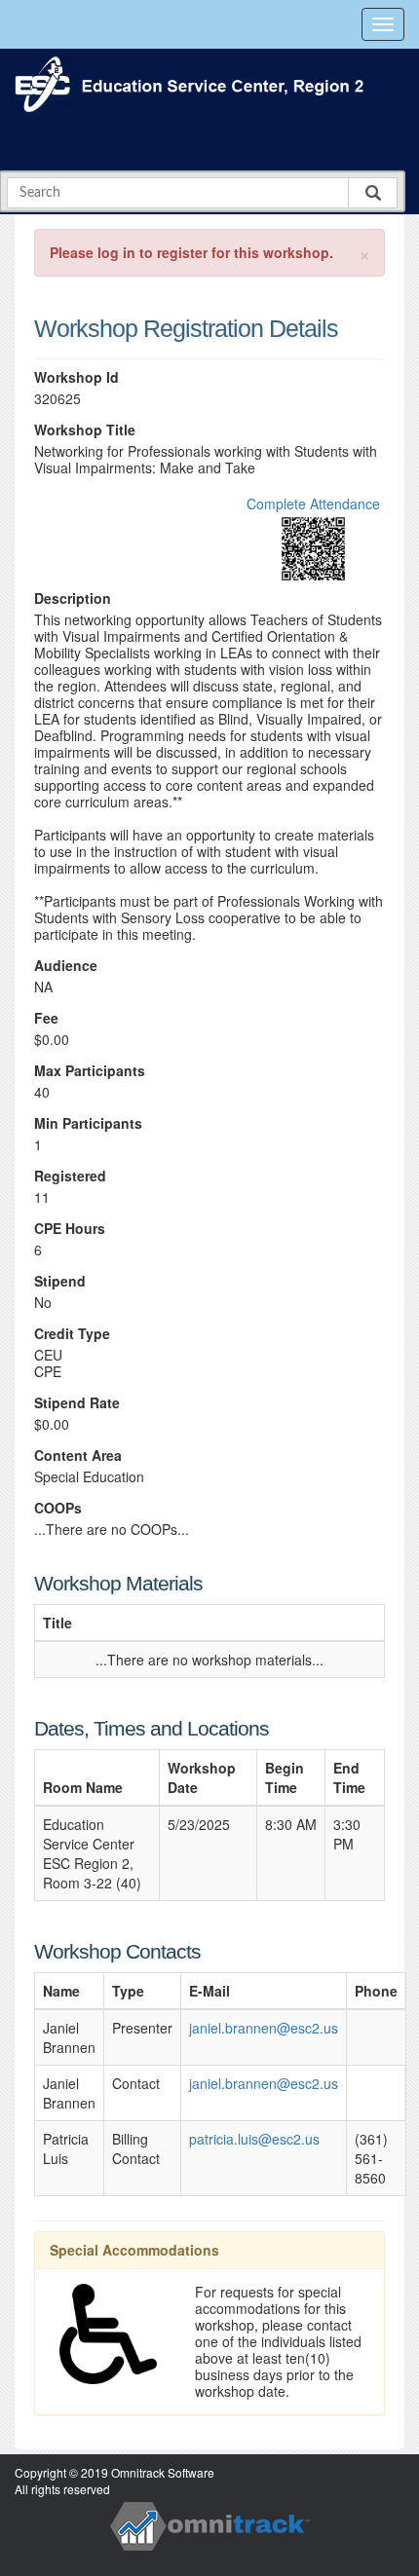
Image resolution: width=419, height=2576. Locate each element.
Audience (66, 966)
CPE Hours (70, 1229)
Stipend (60, 1281)
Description (73, 598)
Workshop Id (76, 377)
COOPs (58, 1508)
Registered (70, 1176)
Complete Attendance (313, 504)
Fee (46, 1018)
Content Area (78, 1456)
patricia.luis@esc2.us (254, 2139)
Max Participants (90, 1071)
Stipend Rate (77, 1403)
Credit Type (72, 1334)
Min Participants (88, 1123)
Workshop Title (85, 430)
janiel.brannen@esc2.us (264, 2028)
